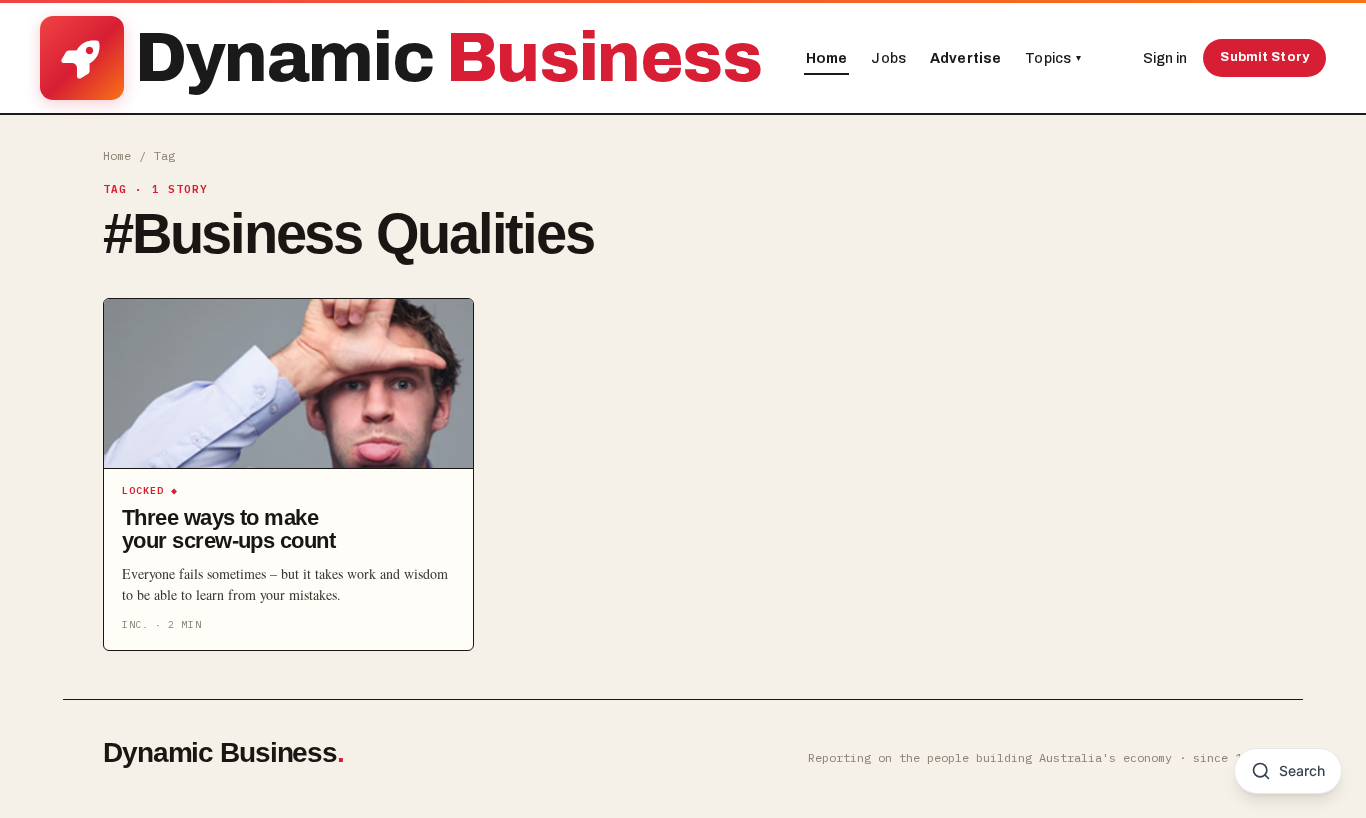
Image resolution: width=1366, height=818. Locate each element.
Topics (1053, 58)
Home (827, 58)
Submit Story (1264, 57)
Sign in (1165, 58)
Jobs (888, 58)
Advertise (965, 58)
